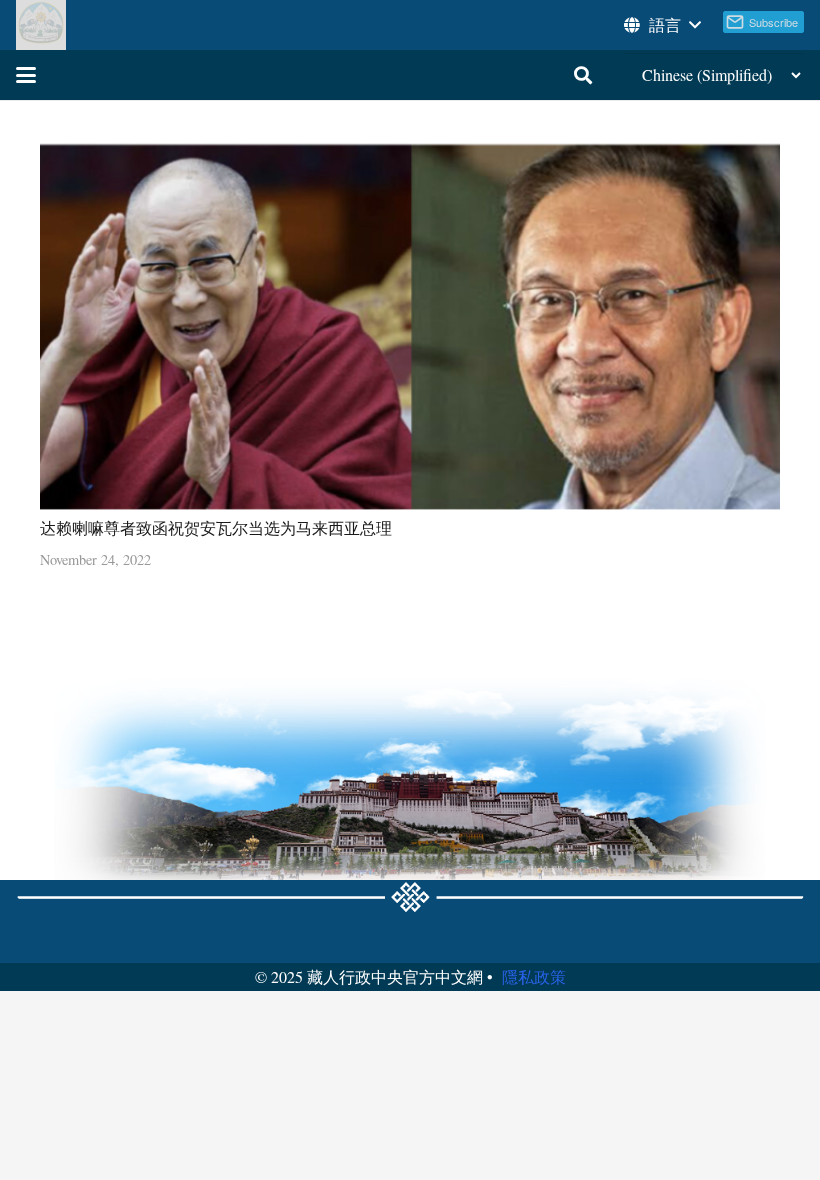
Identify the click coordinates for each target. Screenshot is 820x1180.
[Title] (41, 25)
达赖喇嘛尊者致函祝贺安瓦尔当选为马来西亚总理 (216, 527)
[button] (661, 25)
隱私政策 (534, 976)
